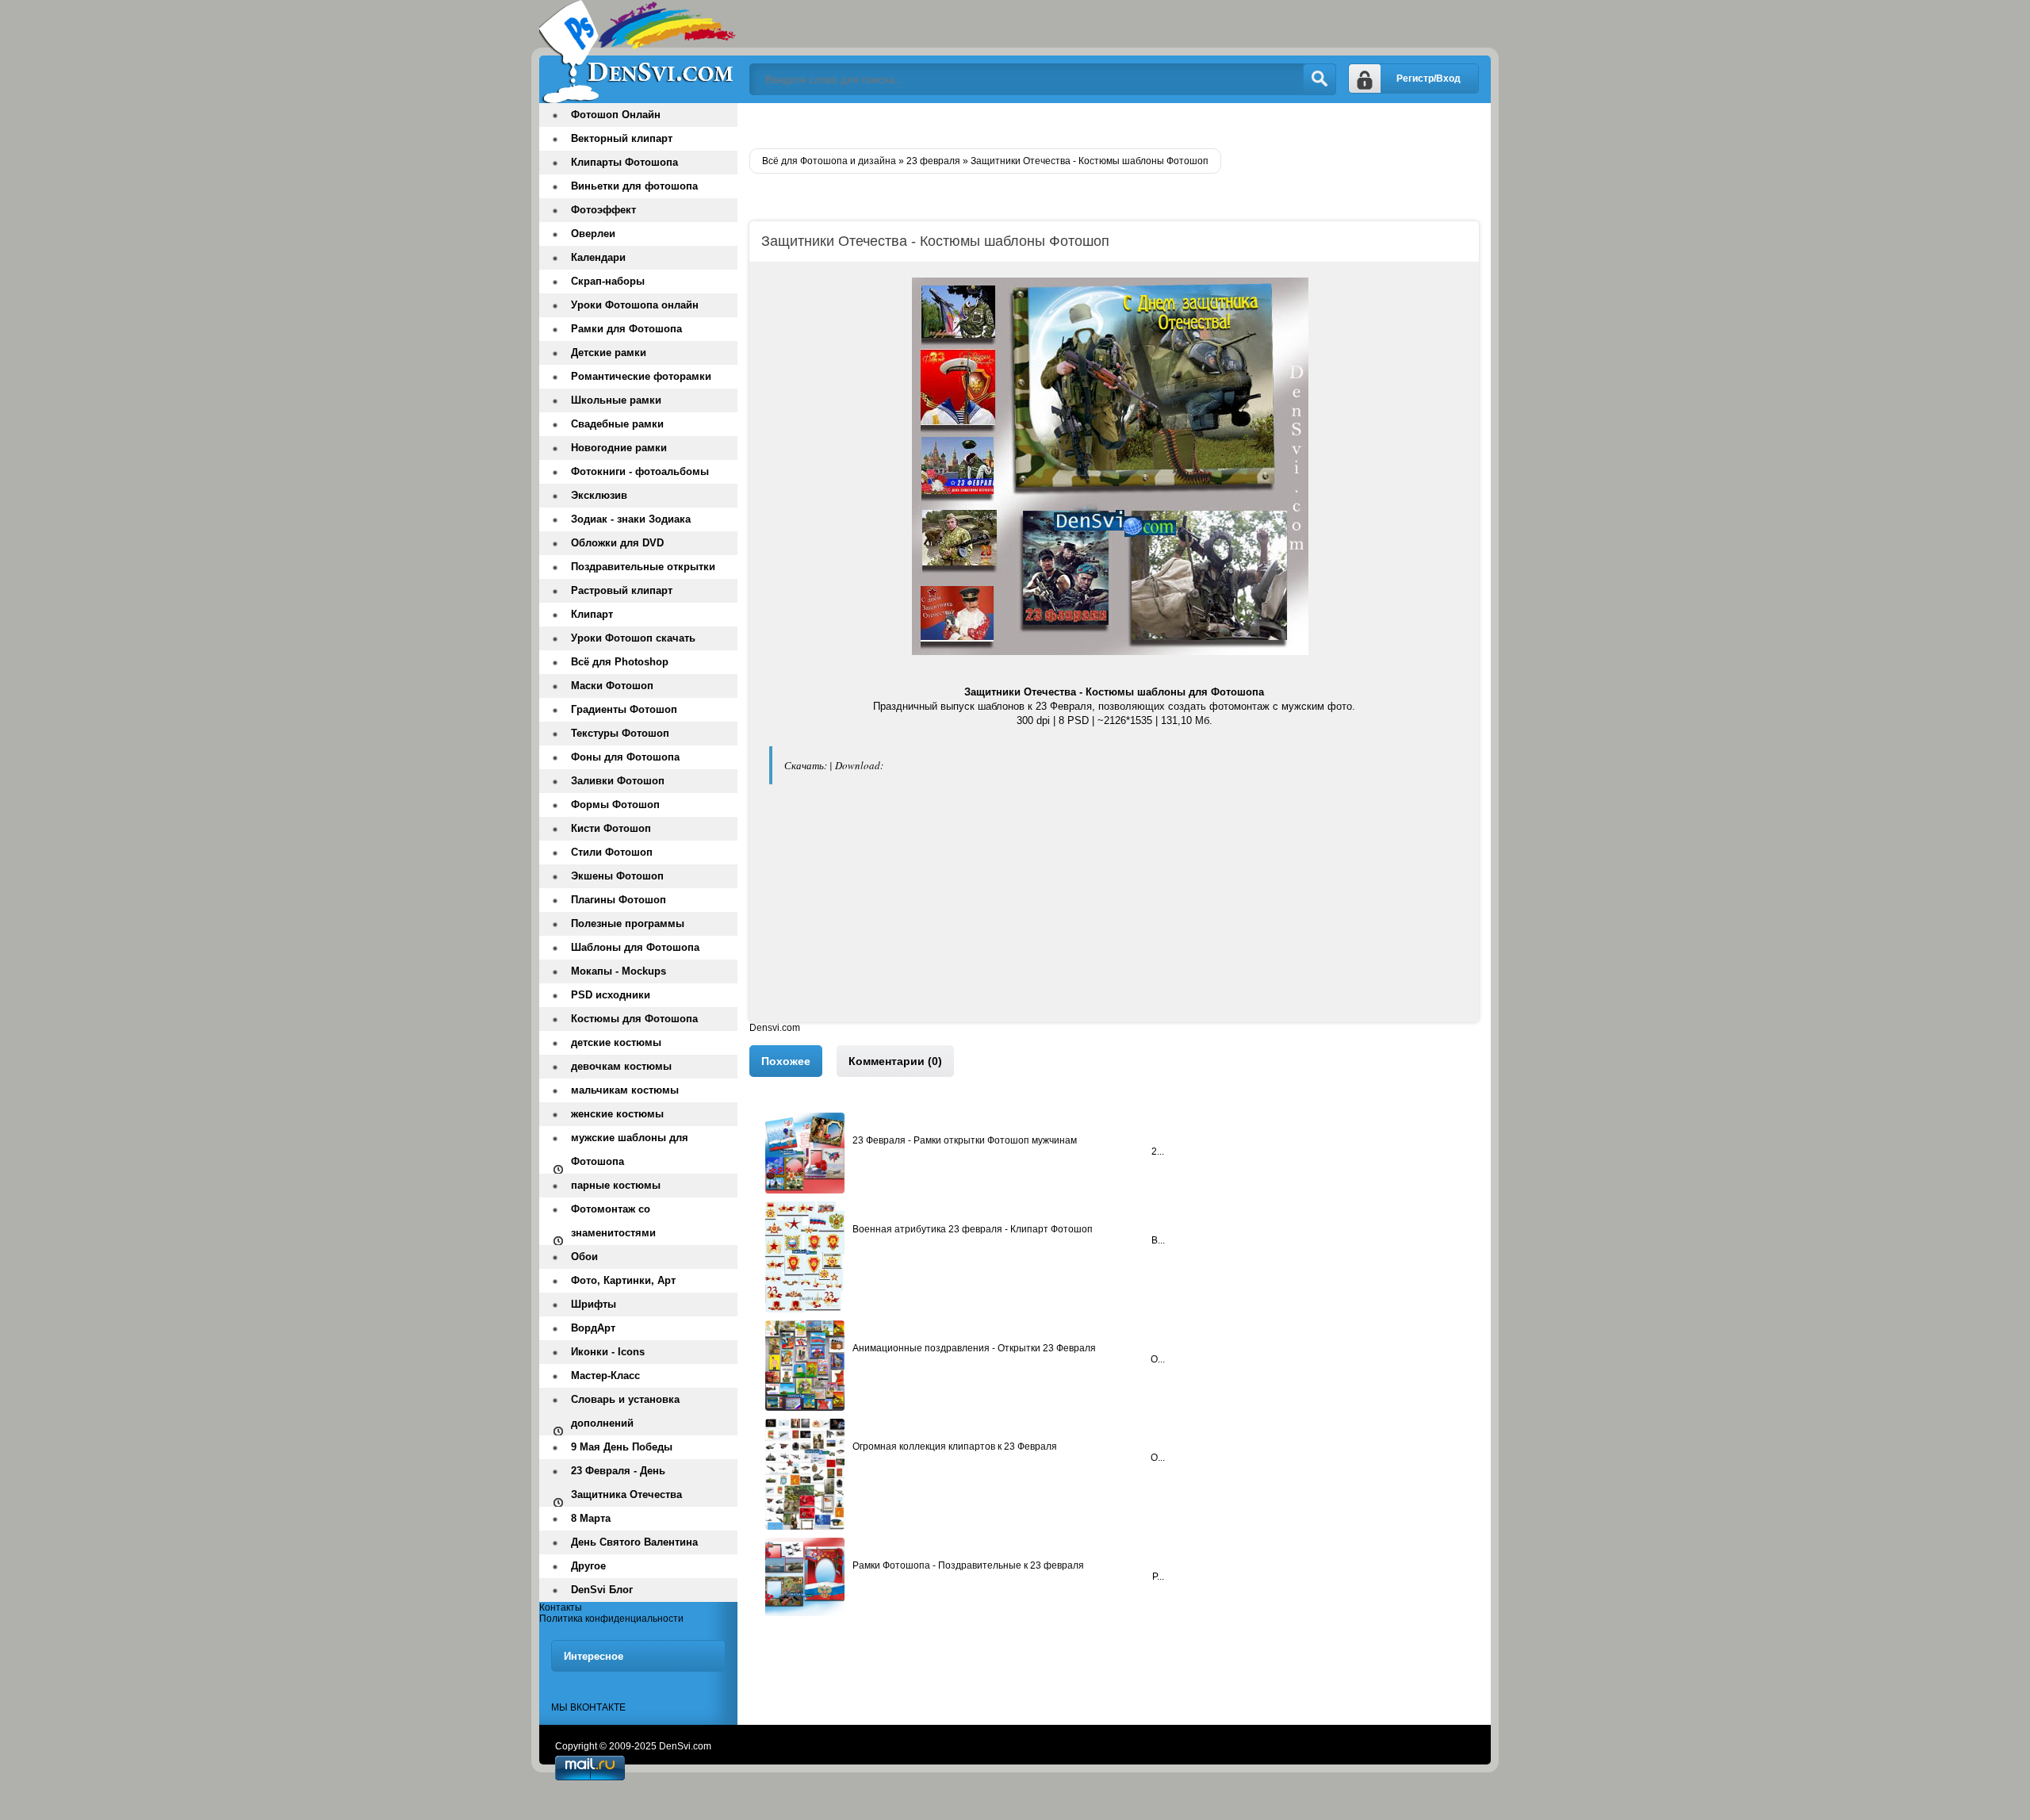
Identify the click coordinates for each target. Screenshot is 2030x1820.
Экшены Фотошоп (617, 876)
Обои (584, 1257)
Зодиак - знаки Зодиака (631, 519)
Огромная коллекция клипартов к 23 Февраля (955, 1446)
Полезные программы (628, 923)
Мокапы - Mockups (619, 971)
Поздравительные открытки (643, 567)
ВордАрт (593, 1328)
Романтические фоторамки (641, 376)
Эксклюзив (599, 495)
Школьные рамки (616, 400)
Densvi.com (775, 1028)
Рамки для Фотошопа (626, 329)
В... (1158, 1240)
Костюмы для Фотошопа (634, 1019)
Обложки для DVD (617, 543)
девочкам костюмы (621, 1066)
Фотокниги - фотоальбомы (640, 471)
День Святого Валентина (634, 1542)
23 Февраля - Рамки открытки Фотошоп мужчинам (965, 1140)
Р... (1158, 1577)
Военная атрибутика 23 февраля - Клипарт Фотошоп (973, 1229)
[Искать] (1319, 79)
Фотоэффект (603, 210)
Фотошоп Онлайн (616, 115)
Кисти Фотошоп (611, 828)
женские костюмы (617, 1114)
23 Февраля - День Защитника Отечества (626, 1483)
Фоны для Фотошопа (625, 757)
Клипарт (592, 614)
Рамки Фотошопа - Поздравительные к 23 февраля (968, 1565)
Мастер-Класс (605, 1376)
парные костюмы (616, 1185)
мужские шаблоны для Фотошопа (630, 1149)
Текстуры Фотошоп (620, 733)
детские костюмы (616, 1042)
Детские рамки (609, 353)
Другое (588, 1566)
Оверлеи (593, 234)
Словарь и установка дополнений (625, 1411)
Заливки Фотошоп (618, 781)
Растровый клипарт (622, 590)
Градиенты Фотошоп (624, 709)
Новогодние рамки (619, 448)
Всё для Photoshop (620, 662)
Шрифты (594, 1304)
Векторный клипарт (622, 138)
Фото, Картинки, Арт (623, 1280)
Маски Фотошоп (612, 686)
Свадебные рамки (617, 424)
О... (1158, 1359)
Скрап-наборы (608, 281)
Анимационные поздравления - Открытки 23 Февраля (974, 1348)
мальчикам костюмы (625, 1090)
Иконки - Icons (608, 1352)
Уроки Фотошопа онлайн (635, 305)
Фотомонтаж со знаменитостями (613, 1221)
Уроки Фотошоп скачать (633, 638)
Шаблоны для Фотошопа (635, 947)
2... (1158, 1151)
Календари (598, 257)
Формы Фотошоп (615, 805)
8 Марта (591, 1518)
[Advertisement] (1114, 911)
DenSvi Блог (602, 1590)
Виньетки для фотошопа (634, 186)
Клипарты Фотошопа (624, 162)
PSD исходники (611, 995)
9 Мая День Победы (622, 1447)
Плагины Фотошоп (619, 900)
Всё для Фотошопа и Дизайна (638, 52)
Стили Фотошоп (612, 852)
